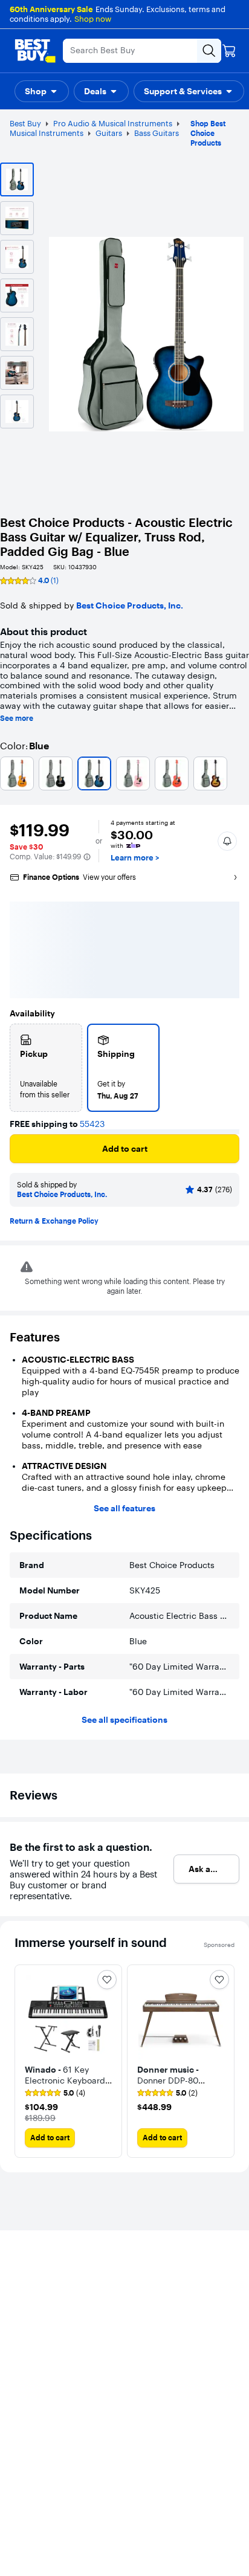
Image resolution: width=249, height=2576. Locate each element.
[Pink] (133, 773)
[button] (42, 91)
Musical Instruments (47, 133)
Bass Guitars (157, 133)
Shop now (93, 19)
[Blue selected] (94, 773)
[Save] (107, 1980)
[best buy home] (35, 51)
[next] (225, 2061)
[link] (55, 2093)
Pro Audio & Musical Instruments (113, 123)
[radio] (46, 1068)
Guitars (109, 133)
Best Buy (25, 123)
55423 (92, 1124)
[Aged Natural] (17, 773)
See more (17, 718)
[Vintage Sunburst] (210, 773)
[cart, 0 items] (229, 51)
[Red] (172, 773)
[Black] (56, 773)
